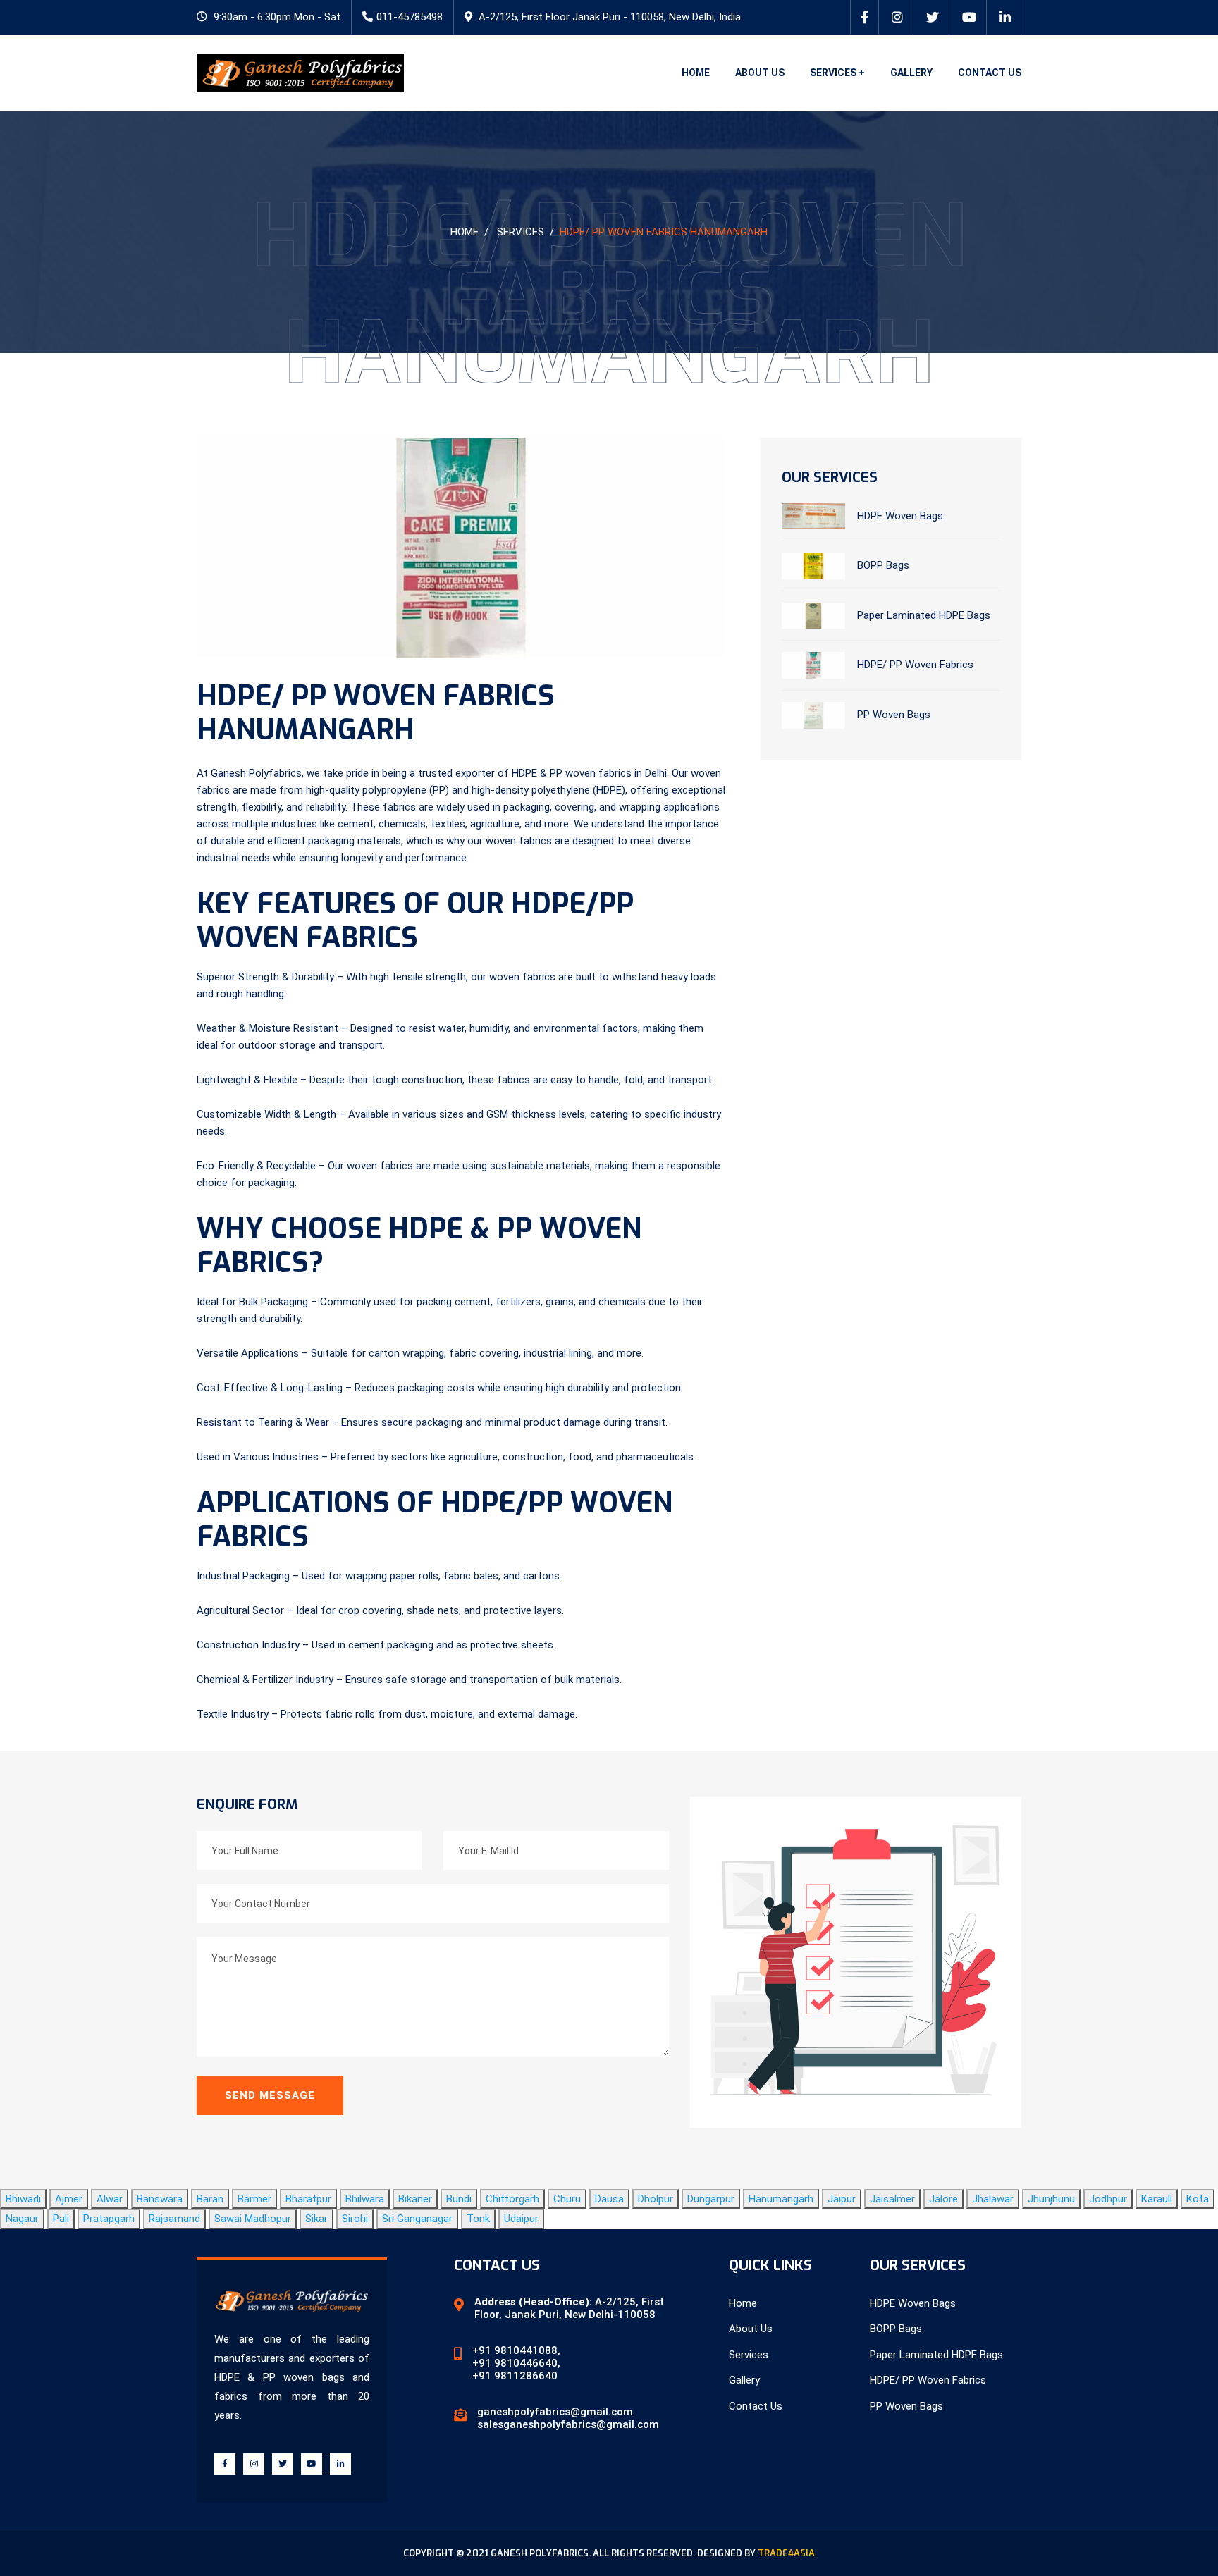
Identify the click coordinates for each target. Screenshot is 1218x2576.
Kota (1198, 2199)
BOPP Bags (883, 565)
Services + (837, 73)
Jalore (943, 2199)
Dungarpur (711, 2199)
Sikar (316, 2219)
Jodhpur (1108, 2199)
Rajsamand (174, 2219)
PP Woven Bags (894, 715)
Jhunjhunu (1051, 2199)
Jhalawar (993, 2199)
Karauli (1157, 2199)
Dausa (609, 2199)
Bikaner (415, 2199)
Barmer (254, 2199)
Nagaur (22, 2219)
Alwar (110, 2199)
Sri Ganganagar (417, 2219)
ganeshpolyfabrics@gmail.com (555, 2412)
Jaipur (842, 2199)
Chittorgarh (512, 2199)
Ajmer (69, 2199)
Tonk (478, 2219)
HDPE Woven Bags (900, 515)
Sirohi (355, 2219)
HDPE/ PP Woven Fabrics (915, 665)
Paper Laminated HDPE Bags (924, 615)
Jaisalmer (892, 2199)
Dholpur (656, 2199)
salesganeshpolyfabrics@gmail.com (568, 2424)
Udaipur (521, 2219)
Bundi (459, 2199)
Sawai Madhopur (253, 2219)
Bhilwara (365, 2199)
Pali (61, 2219)
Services (521, 232)
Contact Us (990, 73)
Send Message (270, 2095)
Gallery (911, 73)
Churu (567, 2199)
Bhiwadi (23, 2199)
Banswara (160, 2199)
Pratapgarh (109, 2219)
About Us (760, 73)
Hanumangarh (781, 2199)
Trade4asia (786, 2553)
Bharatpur (308, 2199)
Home (696, 73)
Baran (210, 2199)
